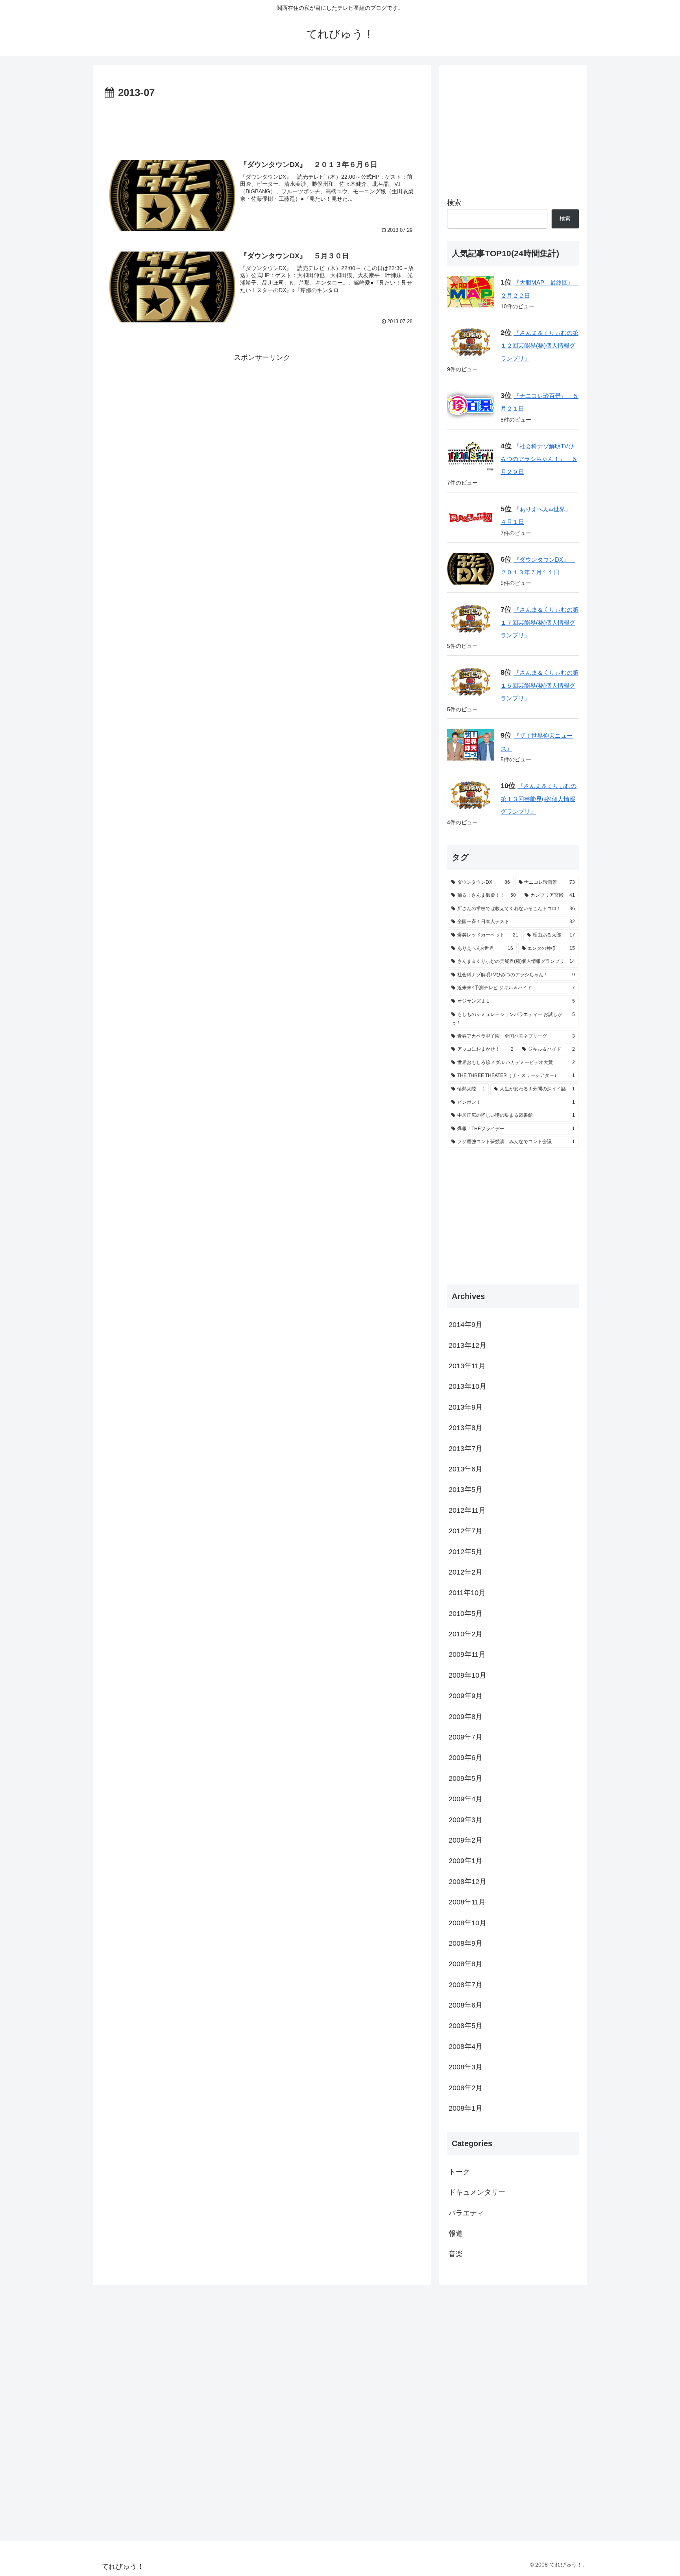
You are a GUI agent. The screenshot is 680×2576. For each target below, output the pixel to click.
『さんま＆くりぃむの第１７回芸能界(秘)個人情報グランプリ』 (540, 622)
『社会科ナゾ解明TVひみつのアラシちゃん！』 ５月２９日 (539, 459)
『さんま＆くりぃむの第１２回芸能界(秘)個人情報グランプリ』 (540, 346)
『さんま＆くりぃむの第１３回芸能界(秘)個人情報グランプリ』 (539, 799)
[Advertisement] (262, 124)
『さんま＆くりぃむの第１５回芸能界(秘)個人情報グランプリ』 (540, 685)
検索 (454, 203)
